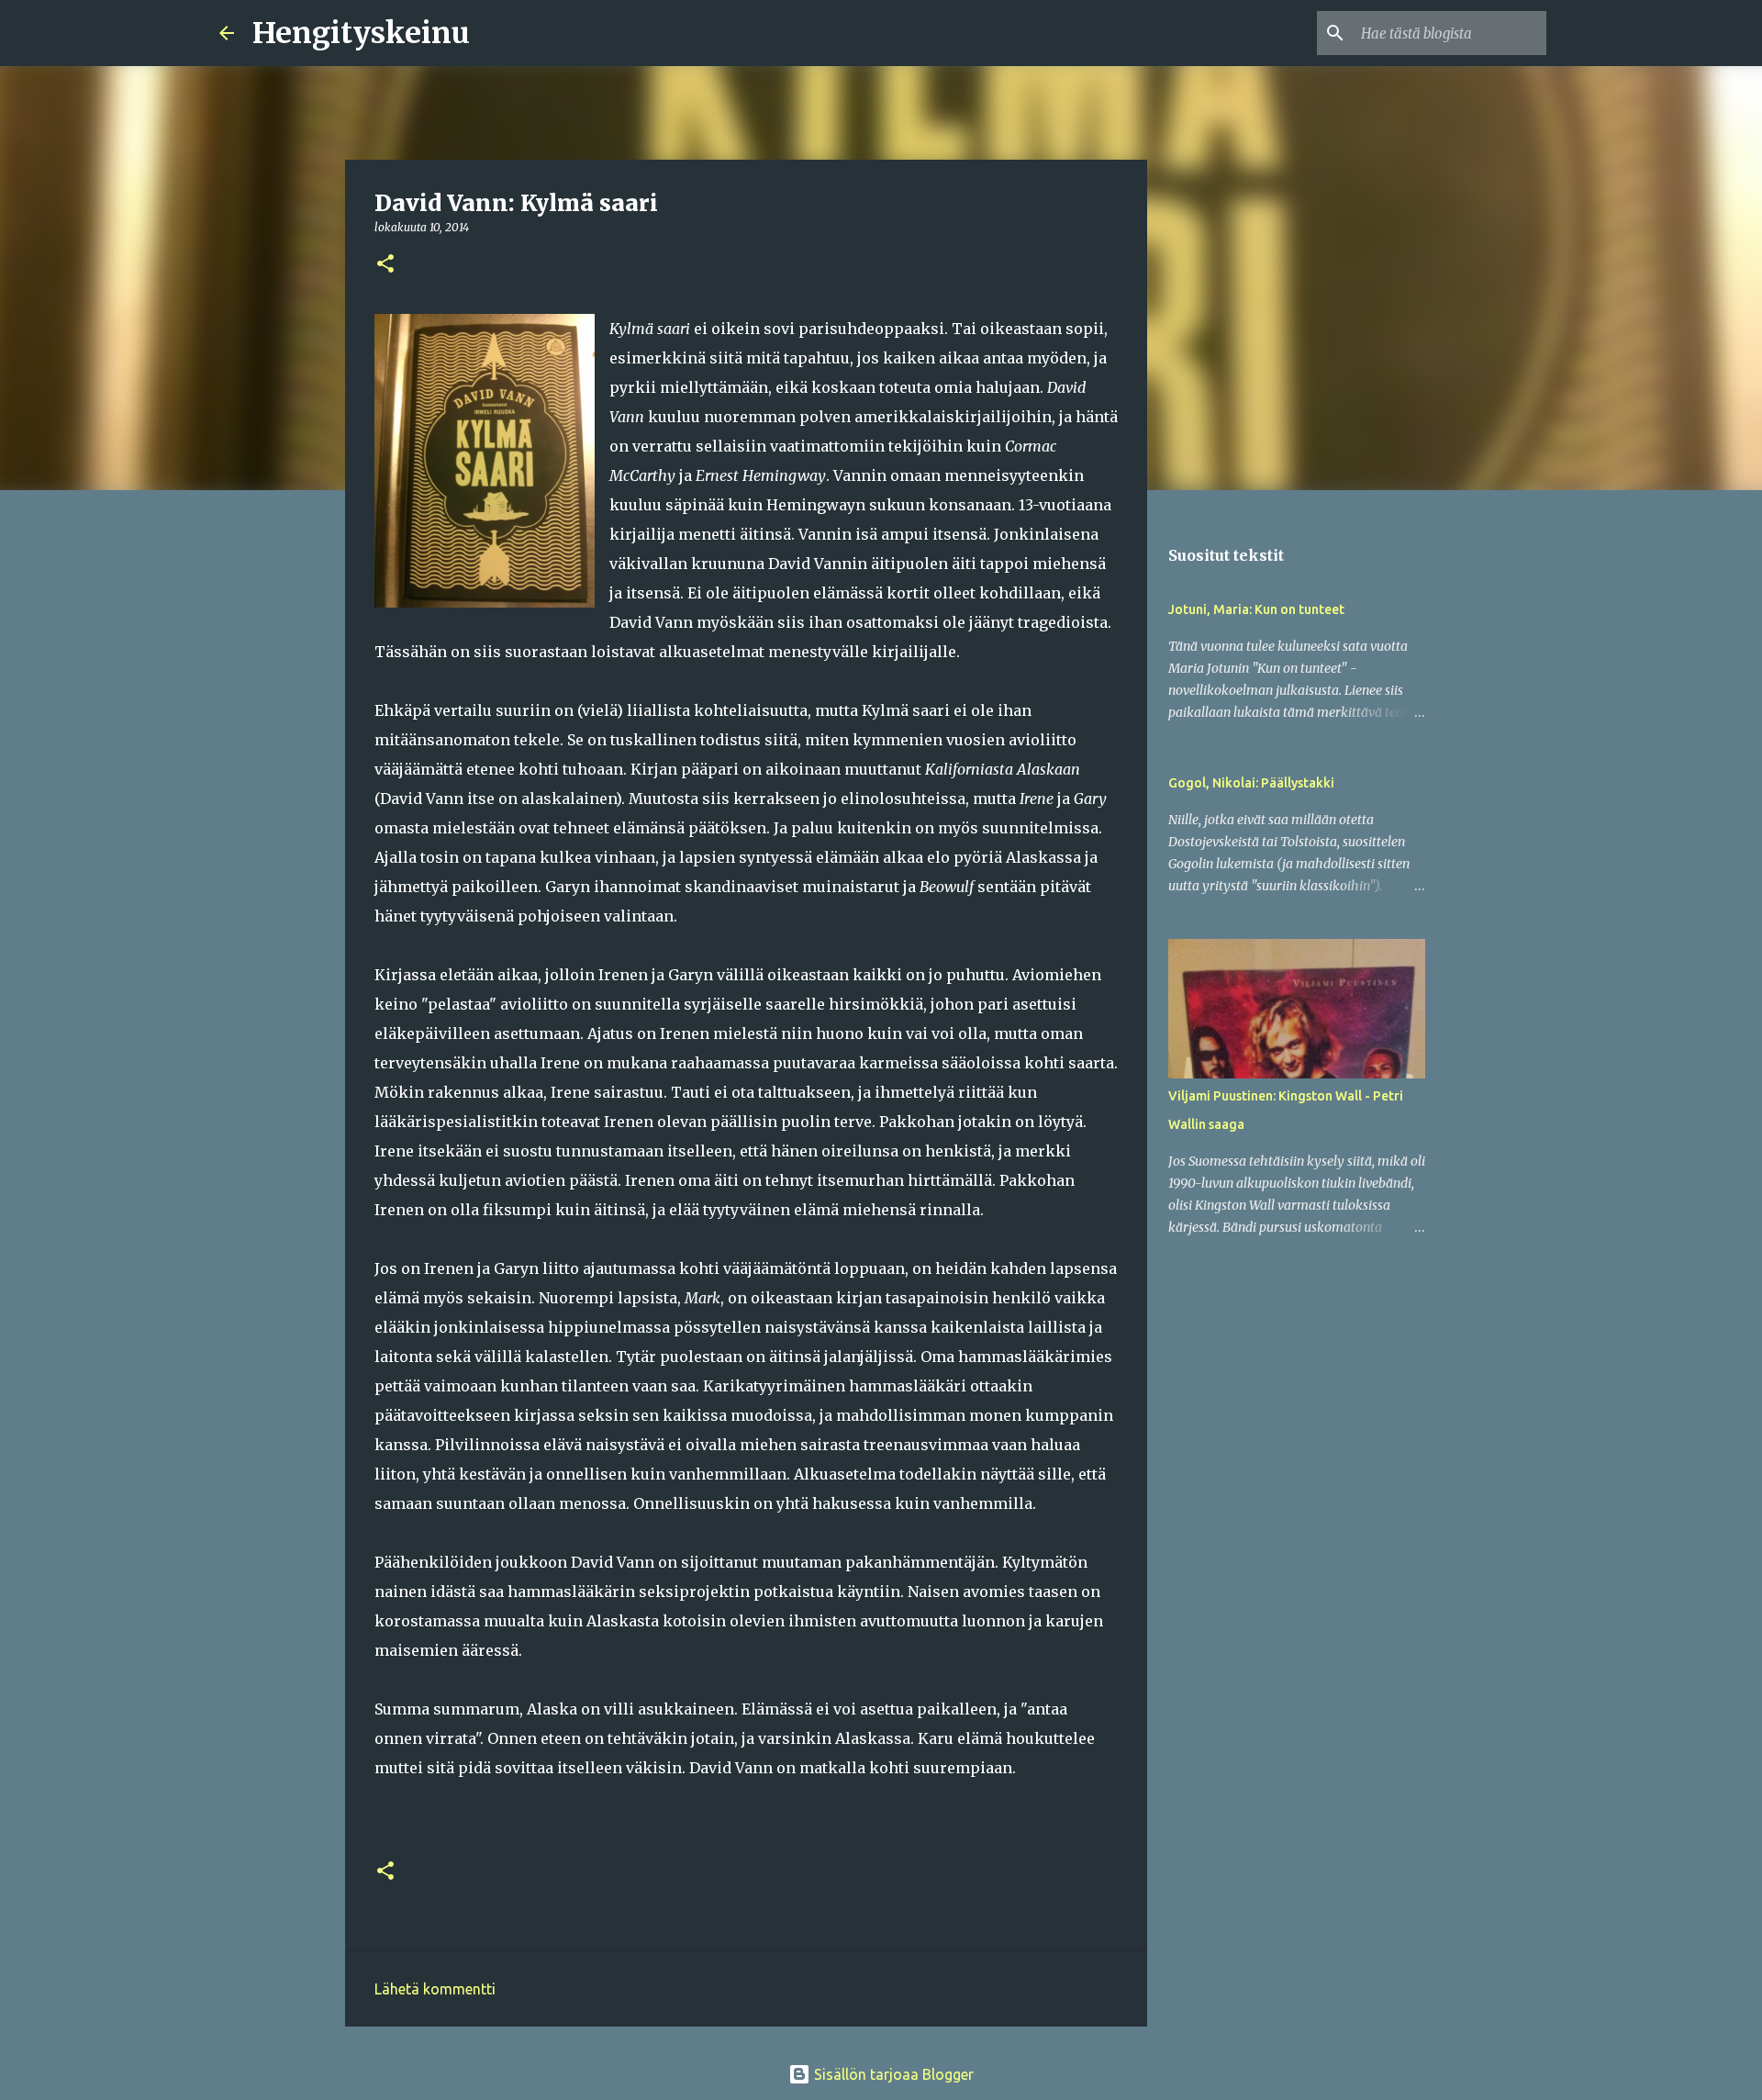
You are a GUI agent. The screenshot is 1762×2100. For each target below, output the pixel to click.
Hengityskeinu (361, 33)
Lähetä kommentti (435, 1989)
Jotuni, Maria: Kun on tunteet (1256, 609)
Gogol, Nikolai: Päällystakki (1251, 783)
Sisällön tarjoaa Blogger (892, 2074)
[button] (385, 265)
